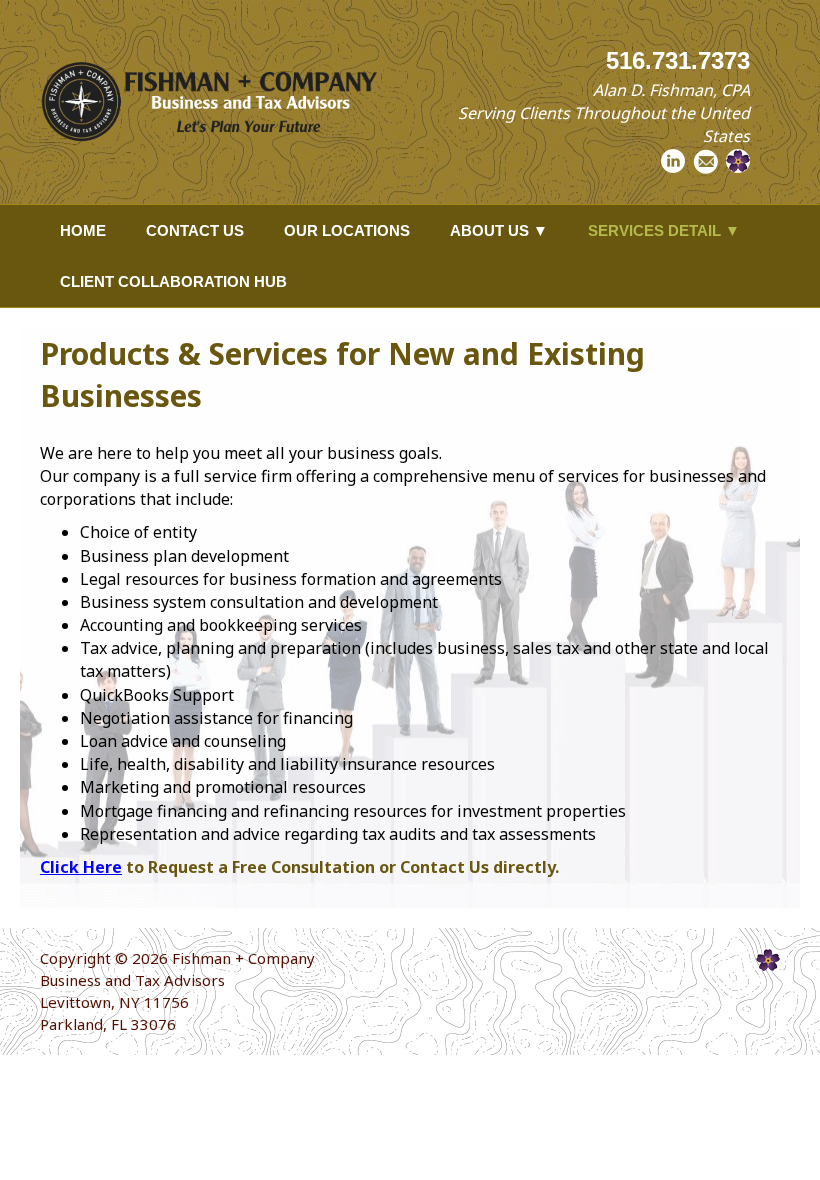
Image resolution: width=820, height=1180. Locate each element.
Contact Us (195, 230)
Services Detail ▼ (664, 230)
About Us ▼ (499, 230)
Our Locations (347, 230)
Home (83, 230)
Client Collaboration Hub (173, 281)
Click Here (81, 867)
